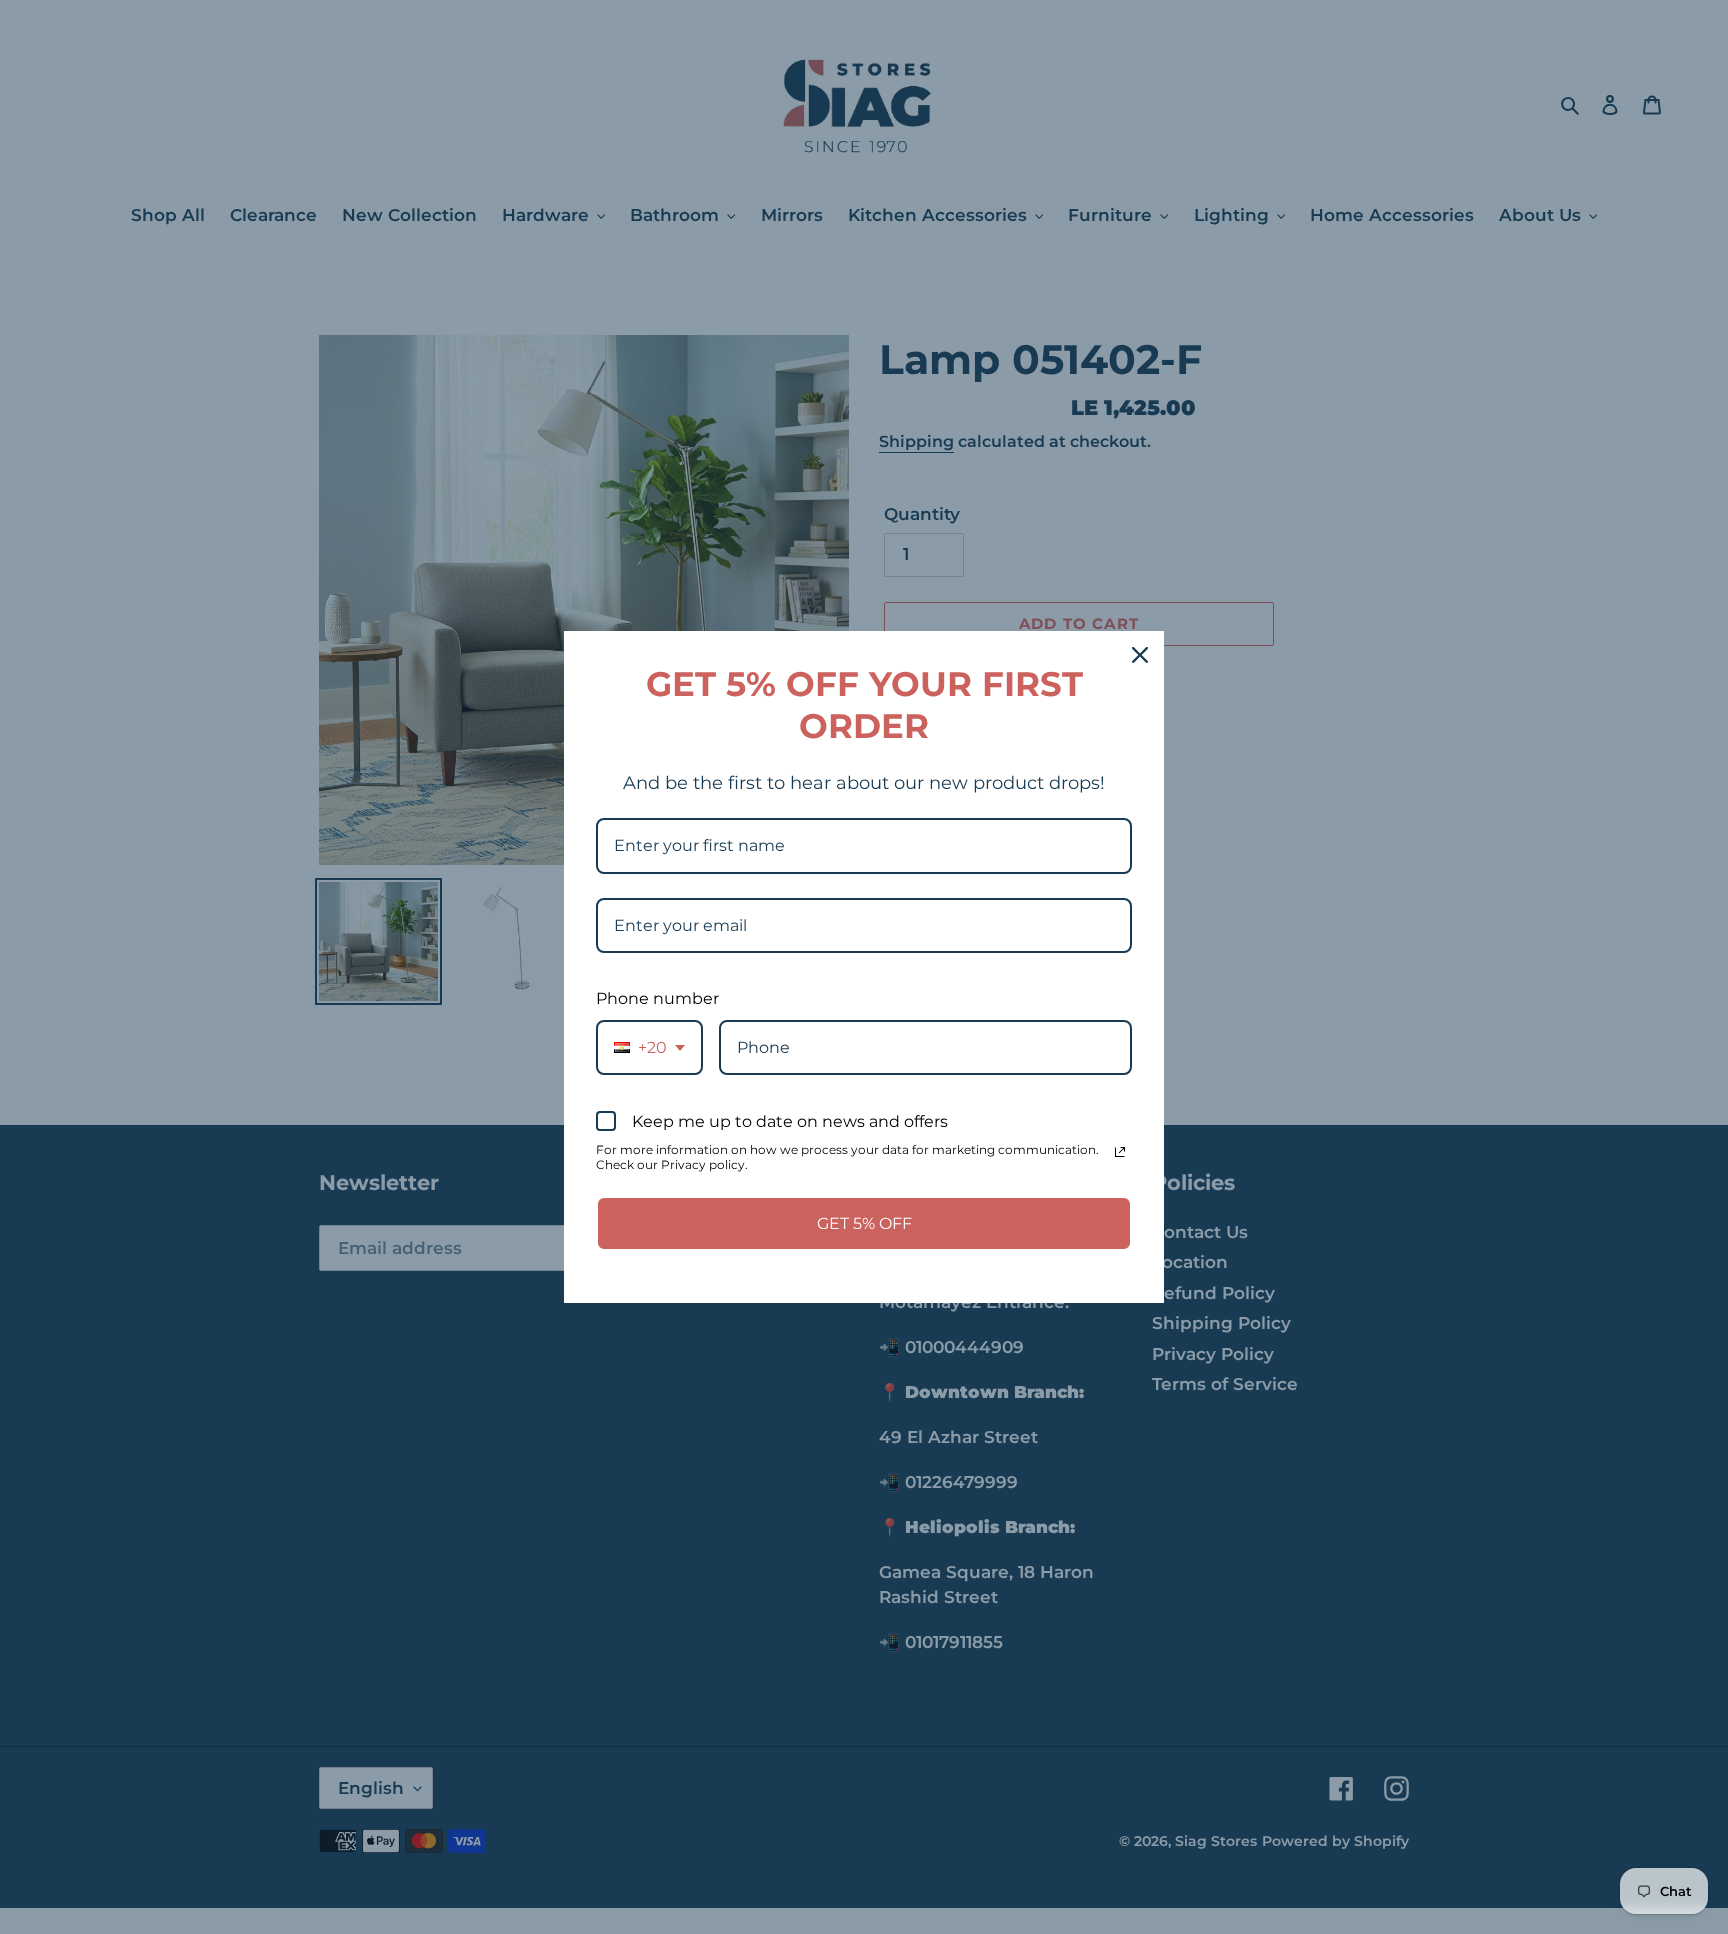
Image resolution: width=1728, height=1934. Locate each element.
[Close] (1140, 655)
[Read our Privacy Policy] (1120, 1152)
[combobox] (649, 1047)
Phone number (657, 998)
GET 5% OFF (864, 1223)
